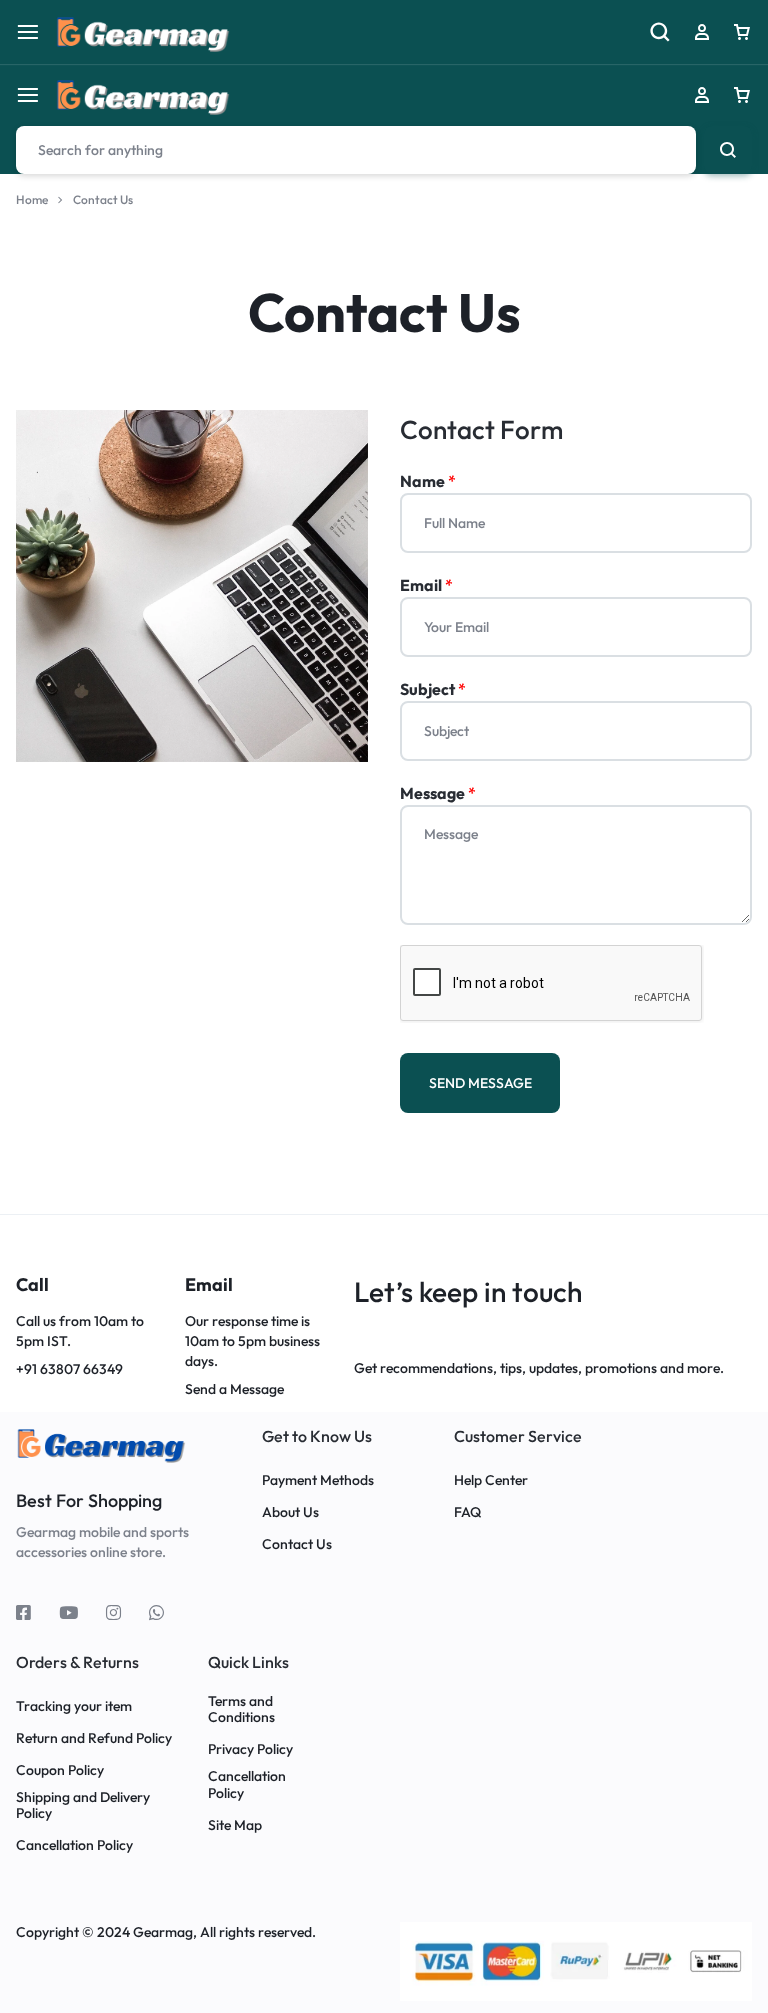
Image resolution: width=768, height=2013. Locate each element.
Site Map (235, 1825)
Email (426, 585)
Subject (433, 689)
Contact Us (297, 1544)
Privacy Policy (250, 1749)
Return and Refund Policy (94, 1738)
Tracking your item (74, 1706)
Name (428, 481)
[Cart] (742, 95)
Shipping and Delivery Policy (83, 1806)
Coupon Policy (61, 1770)
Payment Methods (318, 1480)
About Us (290, 1512)
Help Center (491, 1480)
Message (438, 793)
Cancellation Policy (74, 1845)
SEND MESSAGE (480, 1083)
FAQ (467, 1512)
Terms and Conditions (241, 1710)
